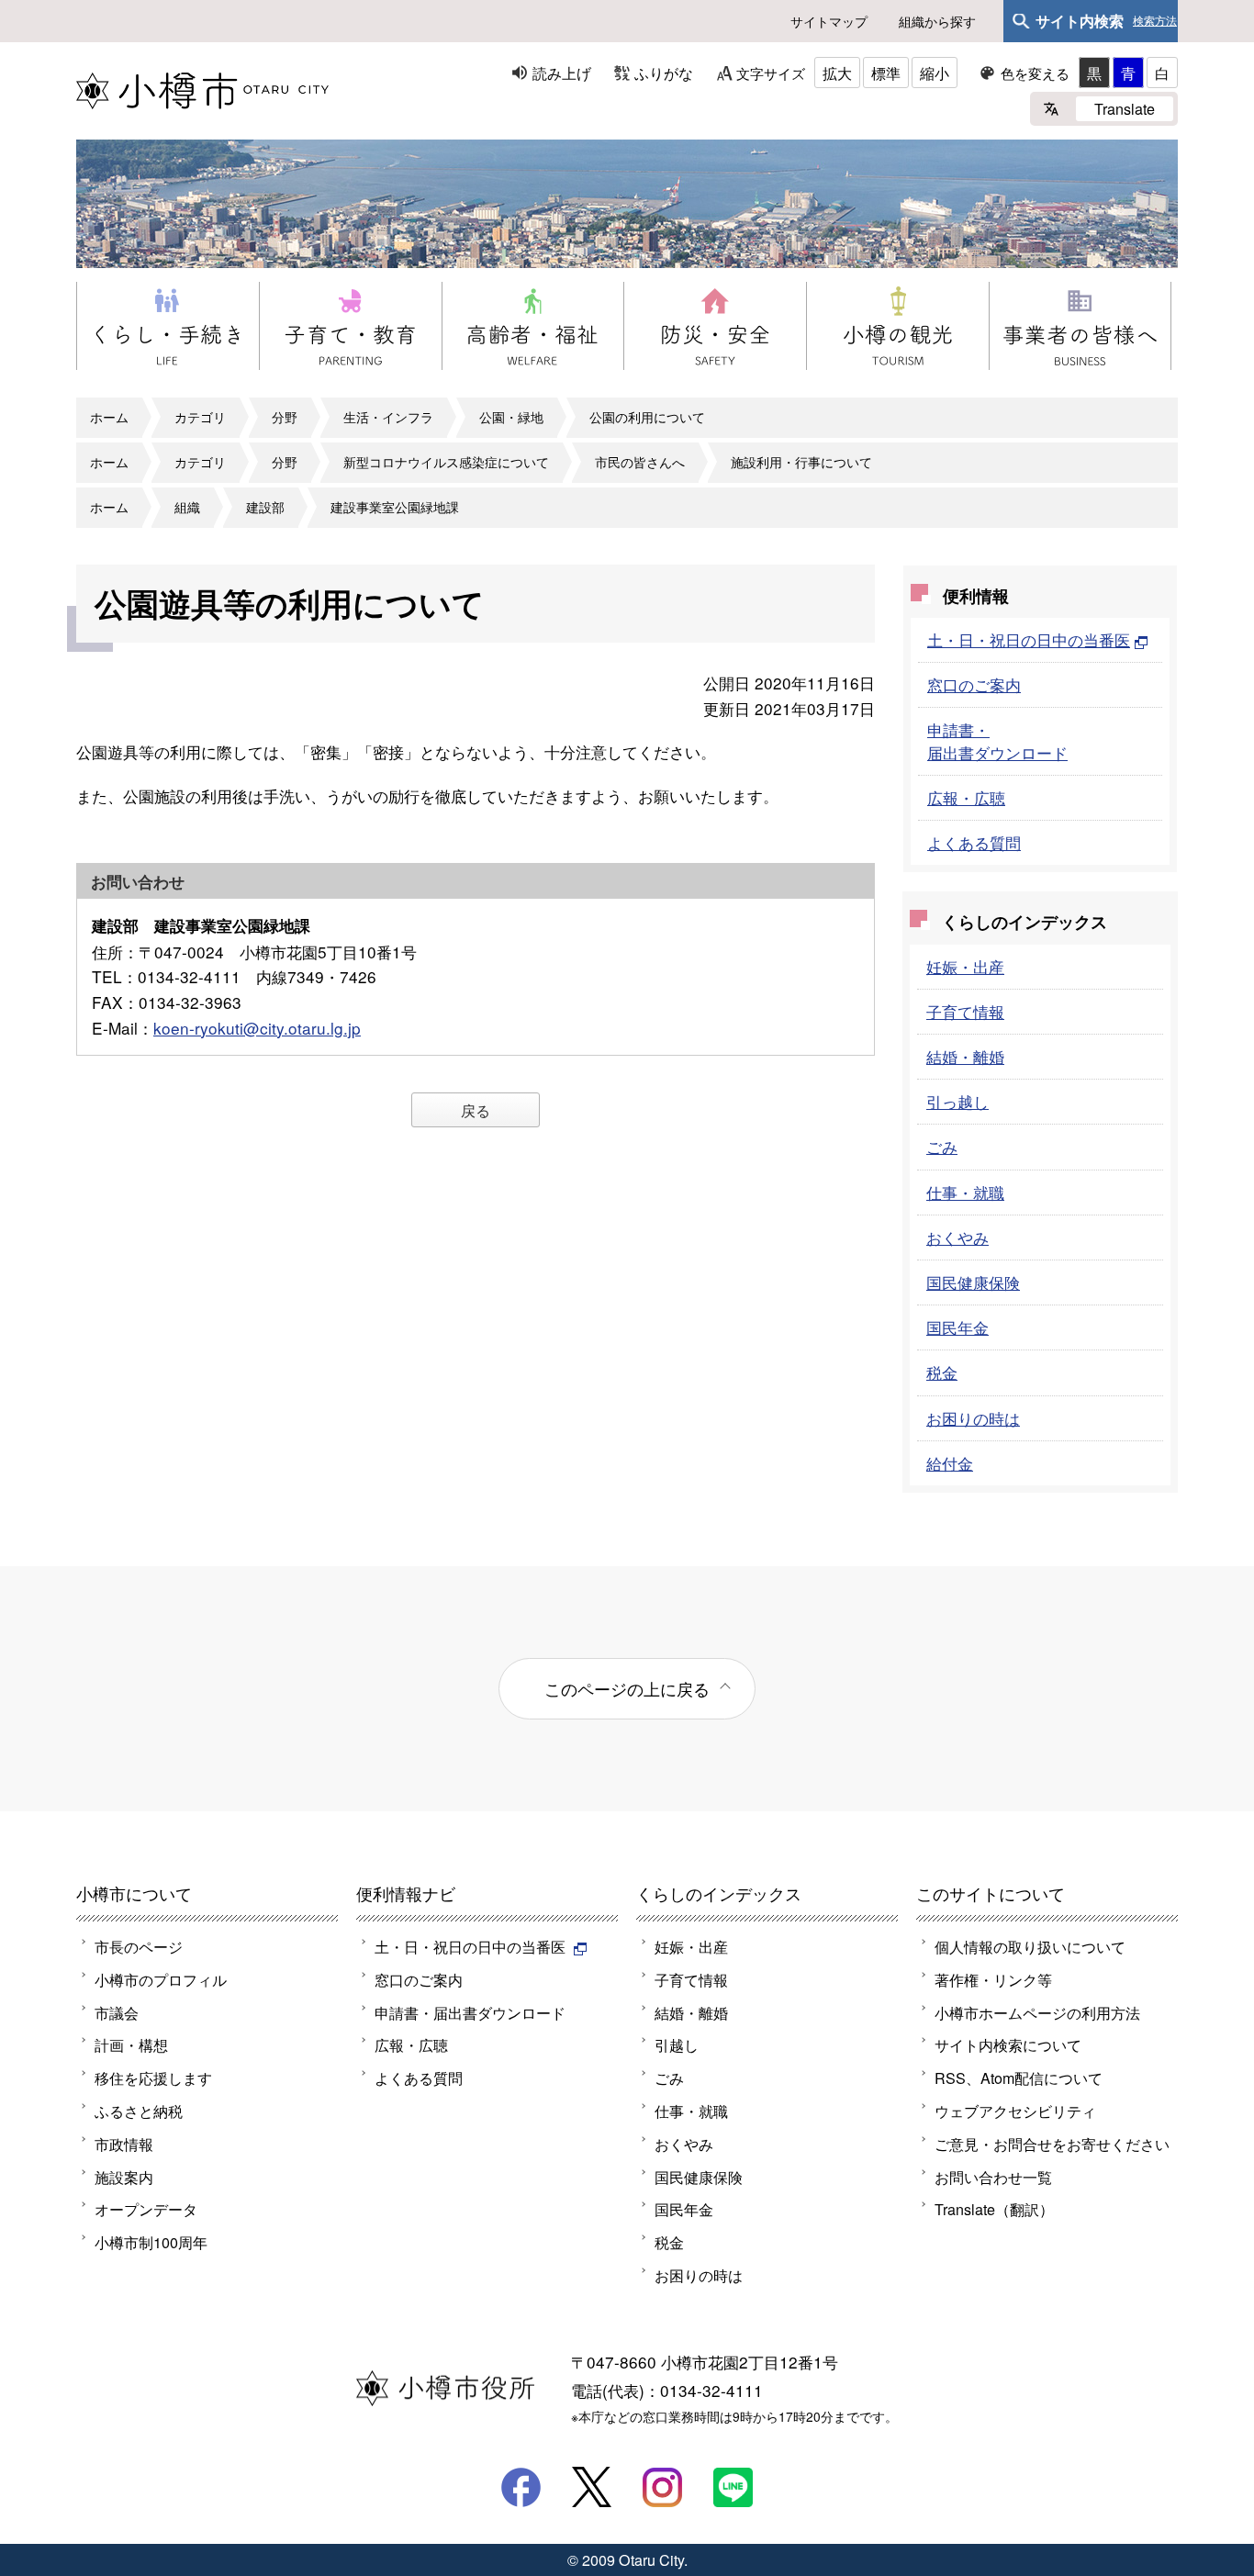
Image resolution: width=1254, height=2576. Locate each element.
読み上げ (562, 73)
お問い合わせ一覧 (993, 2177)
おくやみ (957, 1237)
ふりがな (664, 73)
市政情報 (124, 2144)
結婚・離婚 (965, 1056)
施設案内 (124, 2177)
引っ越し (957, 1101)
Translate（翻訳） (994, 2209)
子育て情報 (965, 1011)
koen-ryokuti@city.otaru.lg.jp (257, 1028)
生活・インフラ (388, 417)
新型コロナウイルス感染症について (446, 462)
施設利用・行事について (801, 462)
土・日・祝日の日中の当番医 (1029, 639)
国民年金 (957, 1327)
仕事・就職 (965, 1192)
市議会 (117, 2012)
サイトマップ (829, 21)
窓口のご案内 (974, 684)
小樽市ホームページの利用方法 (1037, 2012)
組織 (187, 507)
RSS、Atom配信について (1019, 2078)
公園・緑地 (511, 417)
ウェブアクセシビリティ (1015, 2111)
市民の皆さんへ (640, 462)
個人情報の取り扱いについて (1030, 1946)
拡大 (837, 73)
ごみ (942, 1146)
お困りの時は (973, 1418)
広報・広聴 (966, 797)
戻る (476, 1110)
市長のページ (139, 1946)
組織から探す (937, 21)
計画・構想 (131, 2044)
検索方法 (1155, 21)
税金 (942, 1372)
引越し (677, 2044)
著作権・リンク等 (993, 1979)
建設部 (265, 507)
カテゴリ (200, 417)
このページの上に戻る (627, 1688)
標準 (886, 73)
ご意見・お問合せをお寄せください (1052, 2144)
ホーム (109, 417)
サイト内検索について (1008, 2044)
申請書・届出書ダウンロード (997, 740)
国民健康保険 (973, 1282)
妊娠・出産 (965, 966)
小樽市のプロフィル (161, 1979)
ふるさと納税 (139, 2111)
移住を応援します (153, 2078)
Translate (1125, 108)
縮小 (935, 73)
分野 (285, 417)
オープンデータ (146, 2209)
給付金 (950, 1463)
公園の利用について (647, 417)
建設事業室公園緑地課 (395, 507)
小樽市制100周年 (151, 2242)
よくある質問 (974, 842)
